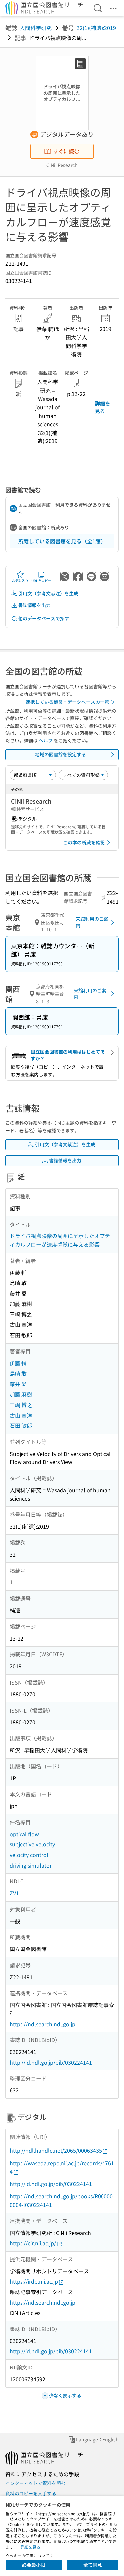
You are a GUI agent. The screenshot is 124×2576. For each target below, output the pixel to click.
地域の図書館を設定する (61, 754)
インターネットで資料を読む (35, 2483)
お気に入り (20, 580)
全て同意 (93, 2565)
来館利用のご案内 (92, 922)
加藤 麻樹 (21, 1394)
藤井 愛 (18, 1384)
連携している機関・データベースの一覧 (67, 702)
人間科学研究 (36, 28)
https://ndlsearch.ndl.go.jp (42, 2024)
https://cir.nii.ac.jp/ (33, 2243)
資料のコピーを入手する (31, 2493)
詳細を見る (103, 407)
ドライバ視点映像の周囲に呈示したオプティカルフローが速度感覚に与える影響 (60, 1240)
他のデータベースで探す (44, 618)
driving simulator (31, 1865)
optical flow (24, 1834)
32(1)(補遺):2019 (96, 28)
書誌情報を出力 (34, 605)
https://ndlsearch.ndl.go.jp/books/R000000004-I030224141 (61, 2200)
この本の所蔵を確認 (84, 842)
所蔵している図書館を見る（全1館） (62, 541)
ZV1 (14, 1893)
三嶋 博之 (21, 1405)
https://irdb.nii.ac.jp (34, 2281)
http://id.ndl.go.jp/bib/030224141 (51, 2062)
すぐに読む (66, 151)
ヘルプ (46, 740)
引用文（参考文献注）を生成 (48, 593)
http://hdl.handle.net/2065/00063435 (56, 2150)
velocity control (29, 1855)
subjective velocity (32, 1844)
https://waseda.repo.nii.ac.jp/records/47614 (62, 2167)
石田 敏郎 (21, 1425)
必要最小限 (34, 2565)
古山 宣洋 (21, 1415)
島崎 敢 (18, 1373)
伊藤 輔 (18, 1363)
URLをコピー (41, 580)
